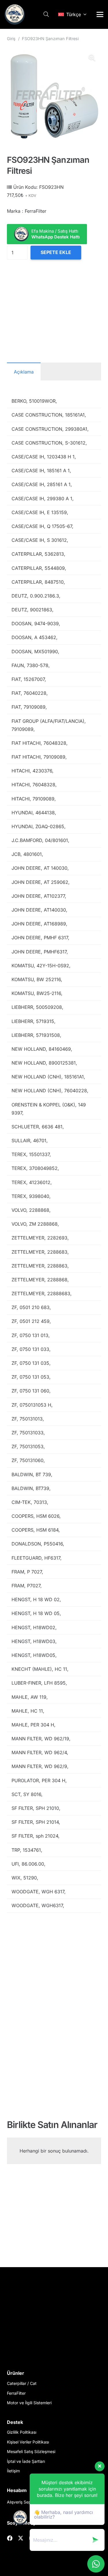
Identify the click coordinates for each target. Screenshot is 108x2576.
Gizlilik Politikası (22, 2432)
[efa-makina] (15, 14)
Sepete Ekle (56, 252)
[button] (46, 14)
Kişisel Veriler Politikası (28, 2442)
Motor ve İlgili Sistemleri (29, 2403)
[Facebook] (10, 2538)
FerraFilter (16, 2393)
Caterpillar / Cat (22, 2383)
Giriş (11, 39)
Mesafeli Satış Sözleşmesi (31, 2451)
